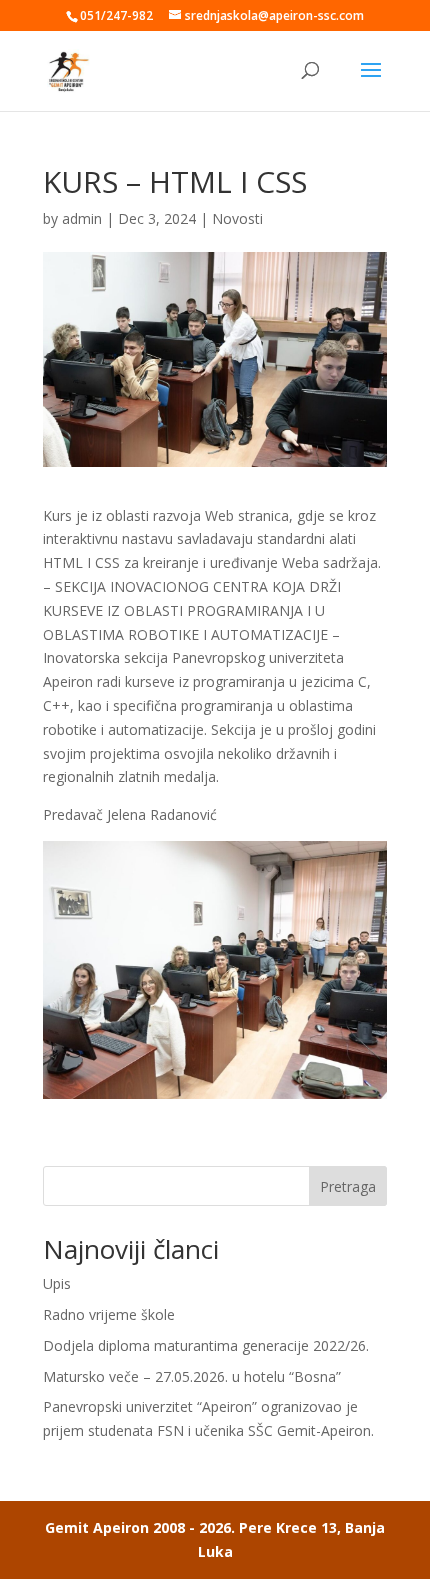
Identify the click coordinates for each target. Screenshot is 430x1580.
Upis (57, 1283)
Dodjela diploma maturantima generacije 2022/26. (206, 1345)
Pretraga (348, 1186)
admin (82, 218)
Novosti (237, 218)
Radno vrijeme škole (109, 1314)
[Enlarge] (361, 867)
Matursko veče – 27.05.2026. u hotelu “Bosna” (192, 1376)
